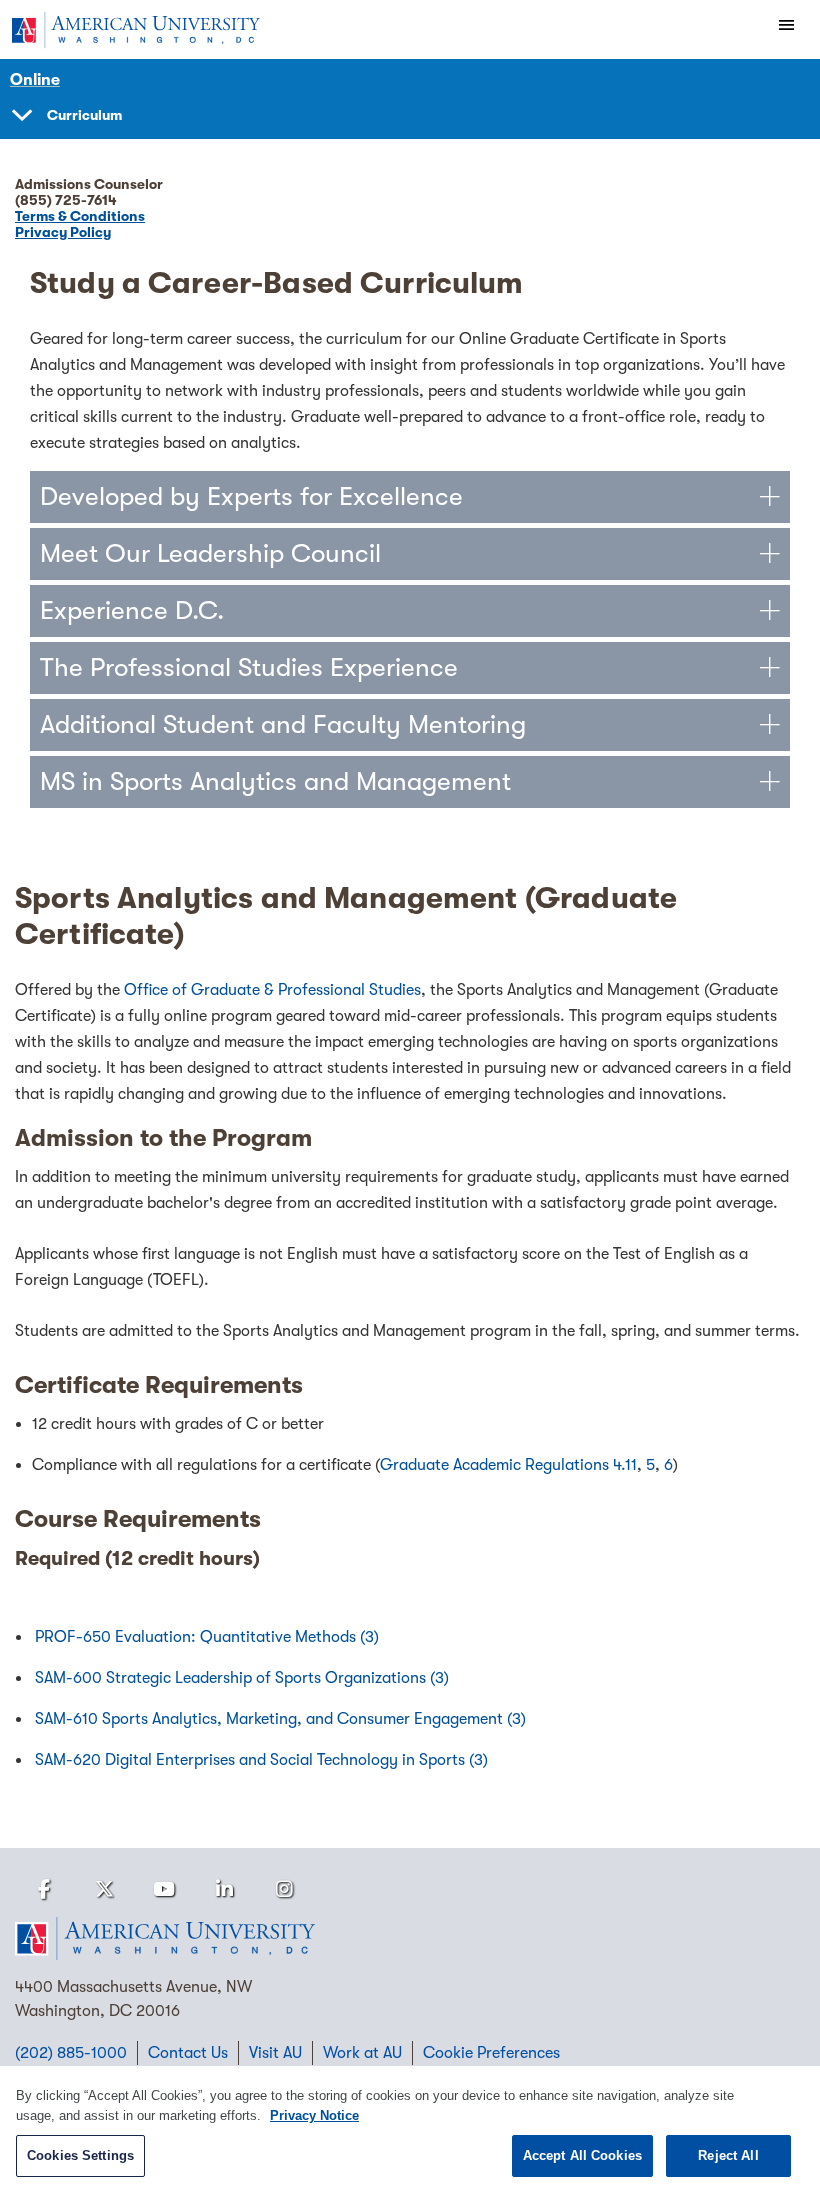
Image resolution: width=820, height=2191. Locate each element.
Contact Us (188, 2053)
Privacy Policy (63, 232)
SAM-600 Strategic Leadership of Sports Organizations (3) (242, 1678)
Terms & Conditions (80, 216)
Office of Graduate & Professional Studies (272, 990)
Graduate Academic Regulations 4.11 (508, 1465)
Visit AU (275, 2053)
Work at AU (362, 2053)
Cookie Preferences (491, 2053)
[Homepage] (410, 1939)
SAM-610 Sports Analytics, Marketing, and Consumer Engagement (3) (280, 1719)
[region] (410, 2128)
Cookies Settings (80, 2155)
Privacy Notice (314, 2115)
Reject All (728, 2155)
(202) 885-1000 (71, 2053)
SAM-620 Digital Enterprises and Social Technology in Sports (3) (261, 1760)
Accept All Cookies (582, 2155)
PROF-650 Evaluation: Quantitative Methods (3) (207, 1637)
